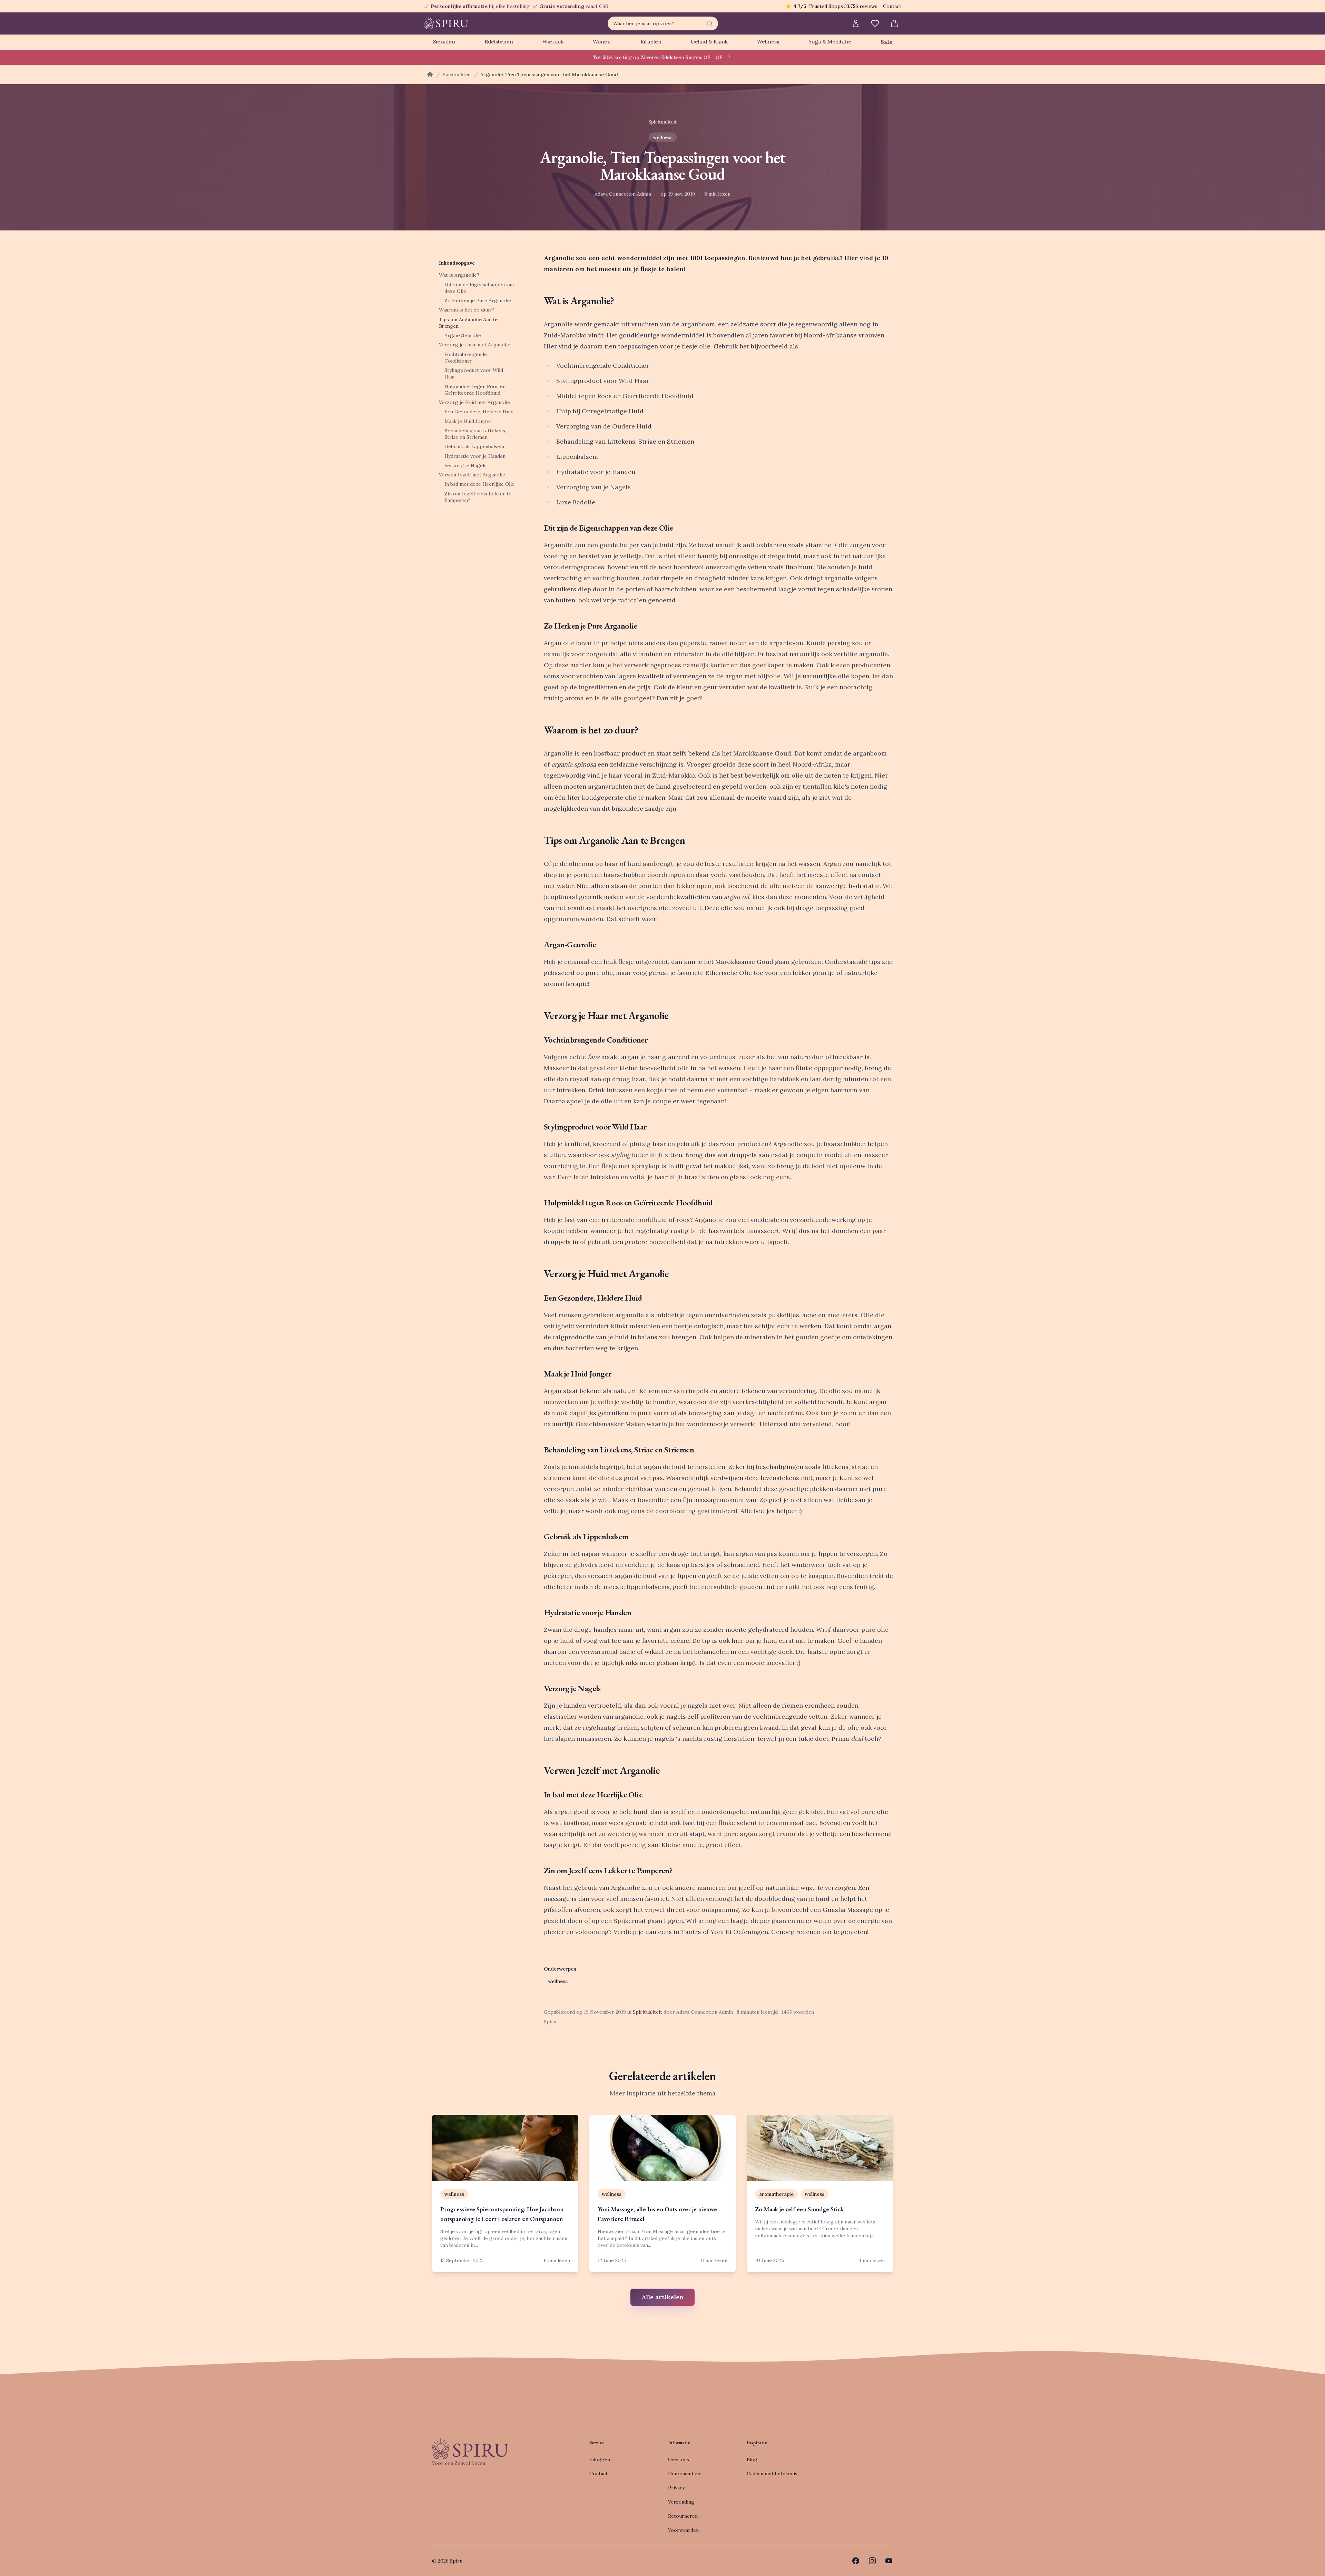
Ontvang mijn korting (708, 1320)
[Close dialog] (788, 1211)
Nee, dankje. (708, 1341)
